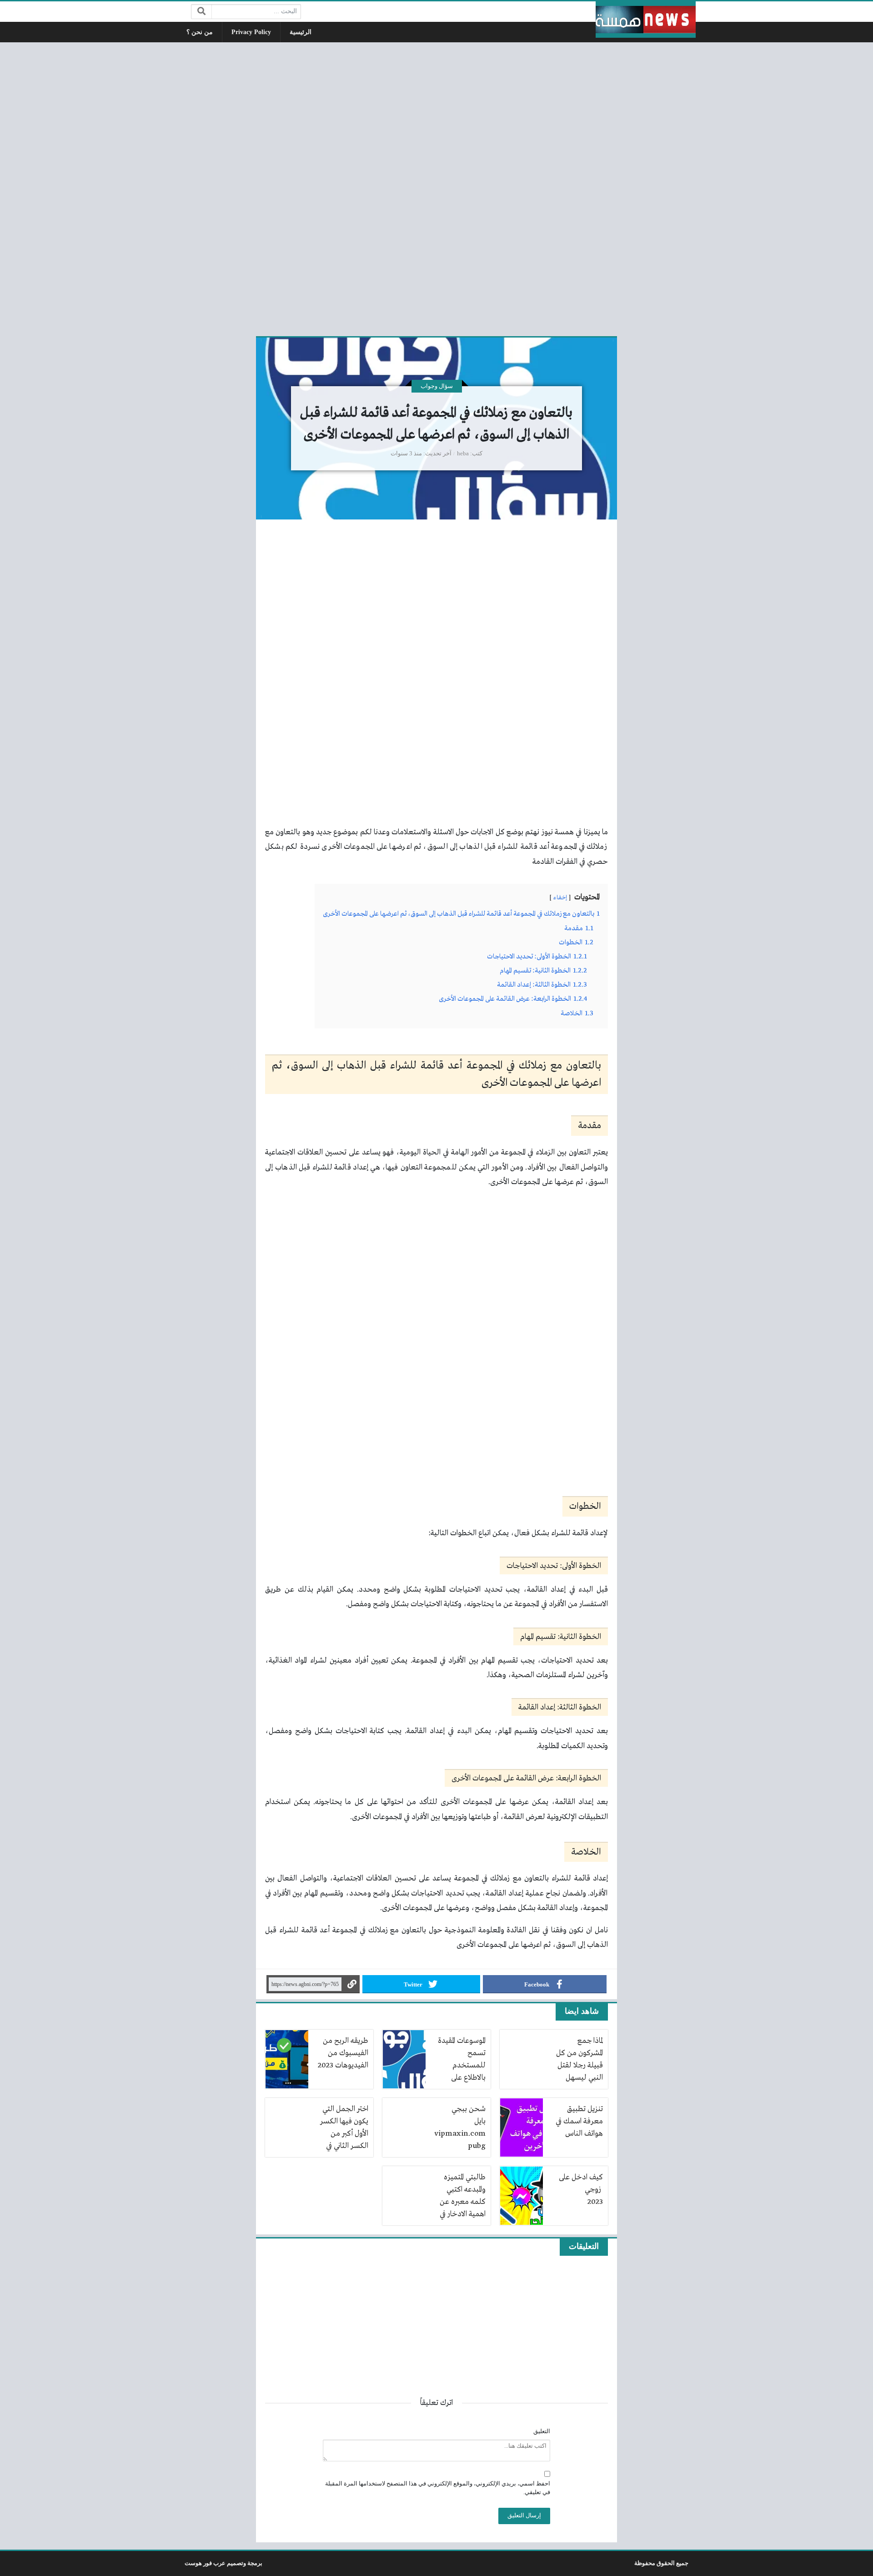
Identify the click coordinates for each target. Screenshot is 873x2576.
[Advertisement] (436, 188)
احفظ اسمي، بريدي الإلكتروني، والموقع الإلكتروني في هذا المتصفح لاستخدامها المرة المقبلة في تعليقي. (438, 2488)
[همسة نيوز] (646, 20)
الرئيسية (301, 32)
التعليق (542, 2431)
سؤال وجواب (437, 386)
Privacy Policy (251, 32)
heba (463, 454)
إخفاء (560, 898)
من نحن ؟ (200, 32)
